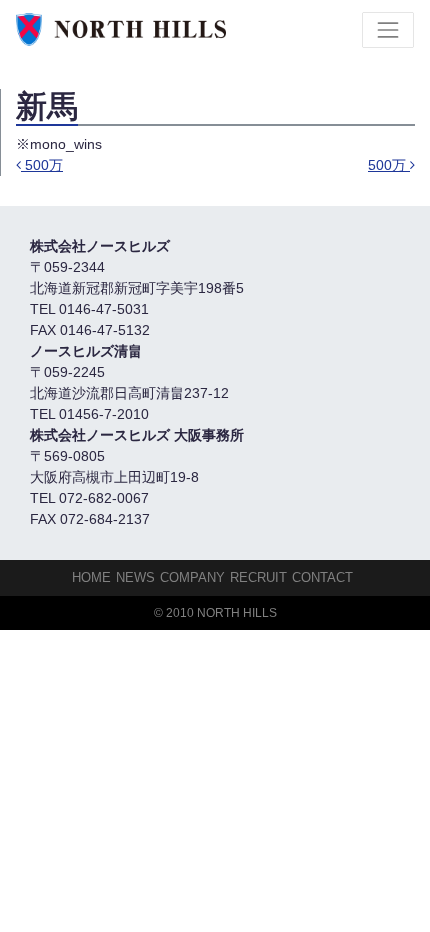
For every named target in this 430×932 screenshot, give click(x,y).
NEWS (135, 577)
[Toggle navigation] (388, 30)
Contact (322, 577)
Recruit (258, 577)
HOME (91, 577)
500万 (42, 165)
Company (192, 577)
